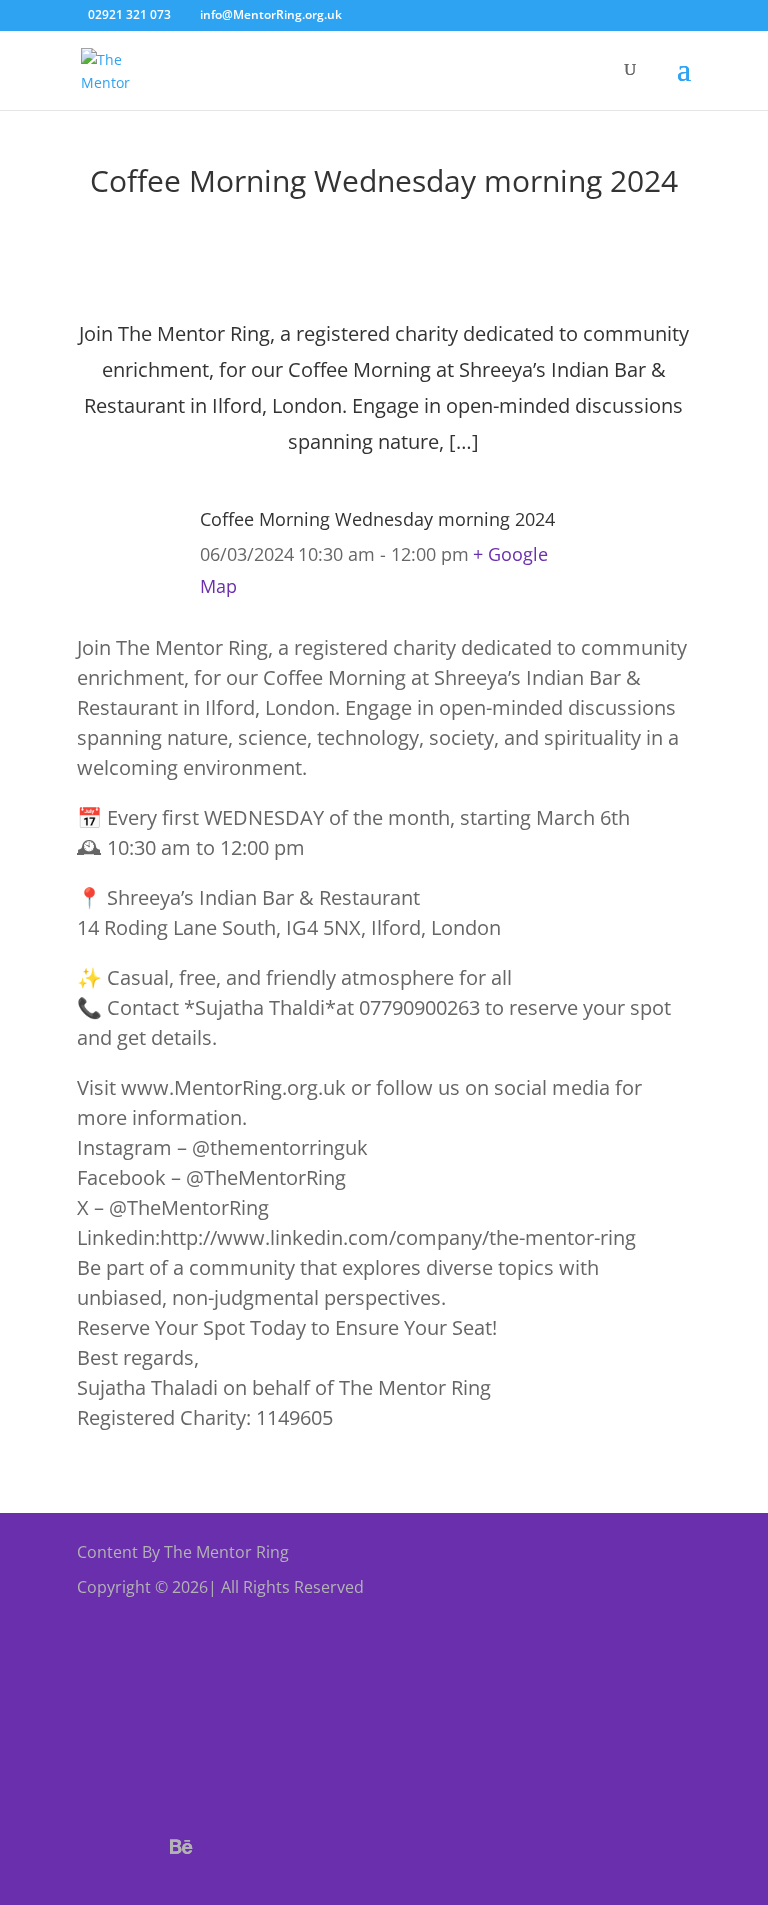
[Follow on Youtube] (277, 1847)
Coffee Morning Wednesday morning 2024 (377, 519)
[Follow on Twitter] (133, 1847)
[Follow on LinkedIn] (325, 1847)
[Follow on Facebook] (85, 1847)
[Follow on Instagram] (229, 1847)
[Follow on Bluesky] (181, 1847)
